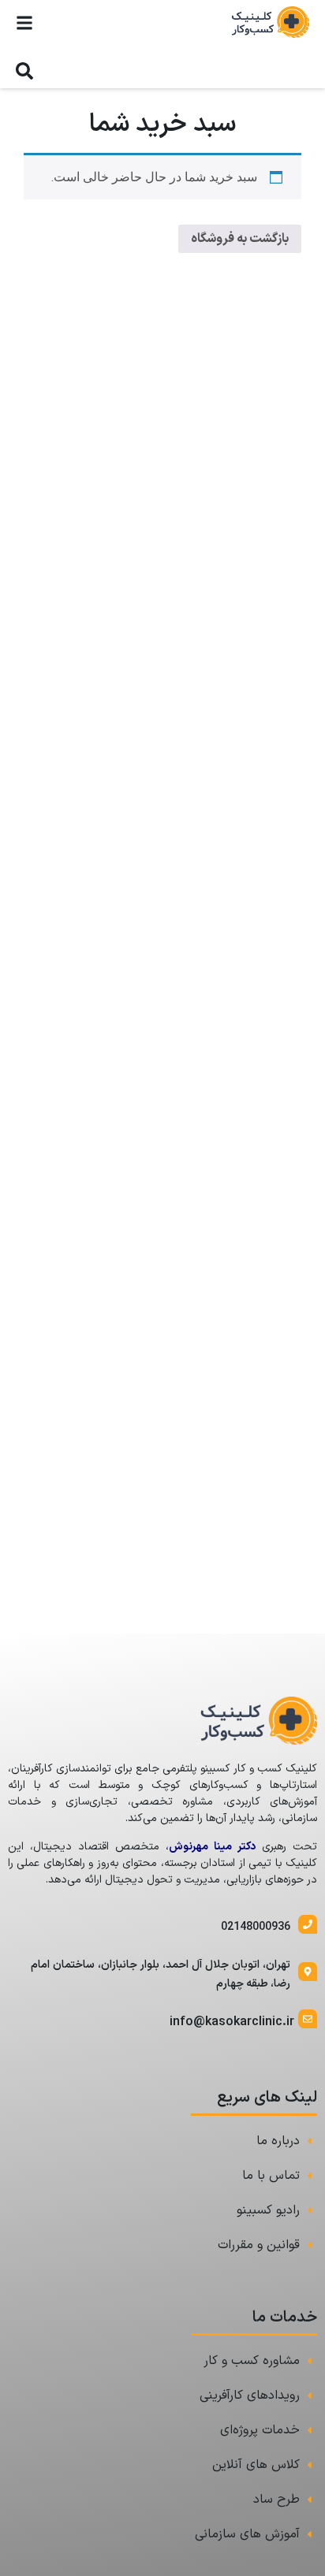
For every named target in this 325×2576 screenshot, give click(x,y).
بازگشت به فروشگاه (240, 239)
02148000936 (256, 1927)
